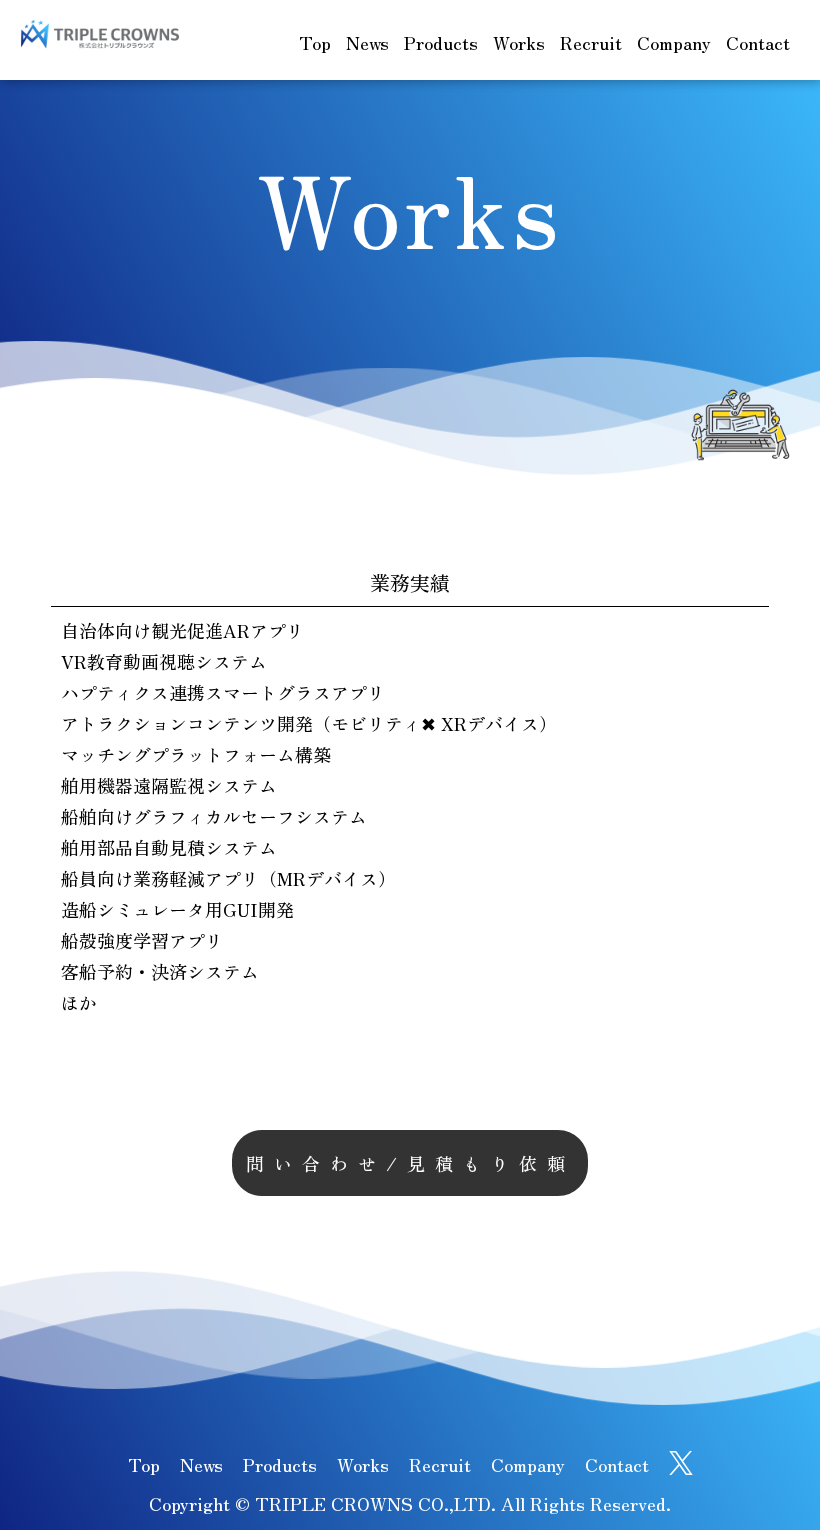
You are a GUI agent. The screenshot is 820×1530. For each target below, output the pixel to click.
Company (674, 42)
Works (519, 42)
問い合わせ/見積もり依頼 (410, 1163)
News (367, 42)
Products (441, 42)
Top (315, 42)
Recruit (591, 42)
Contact (758, 42)
